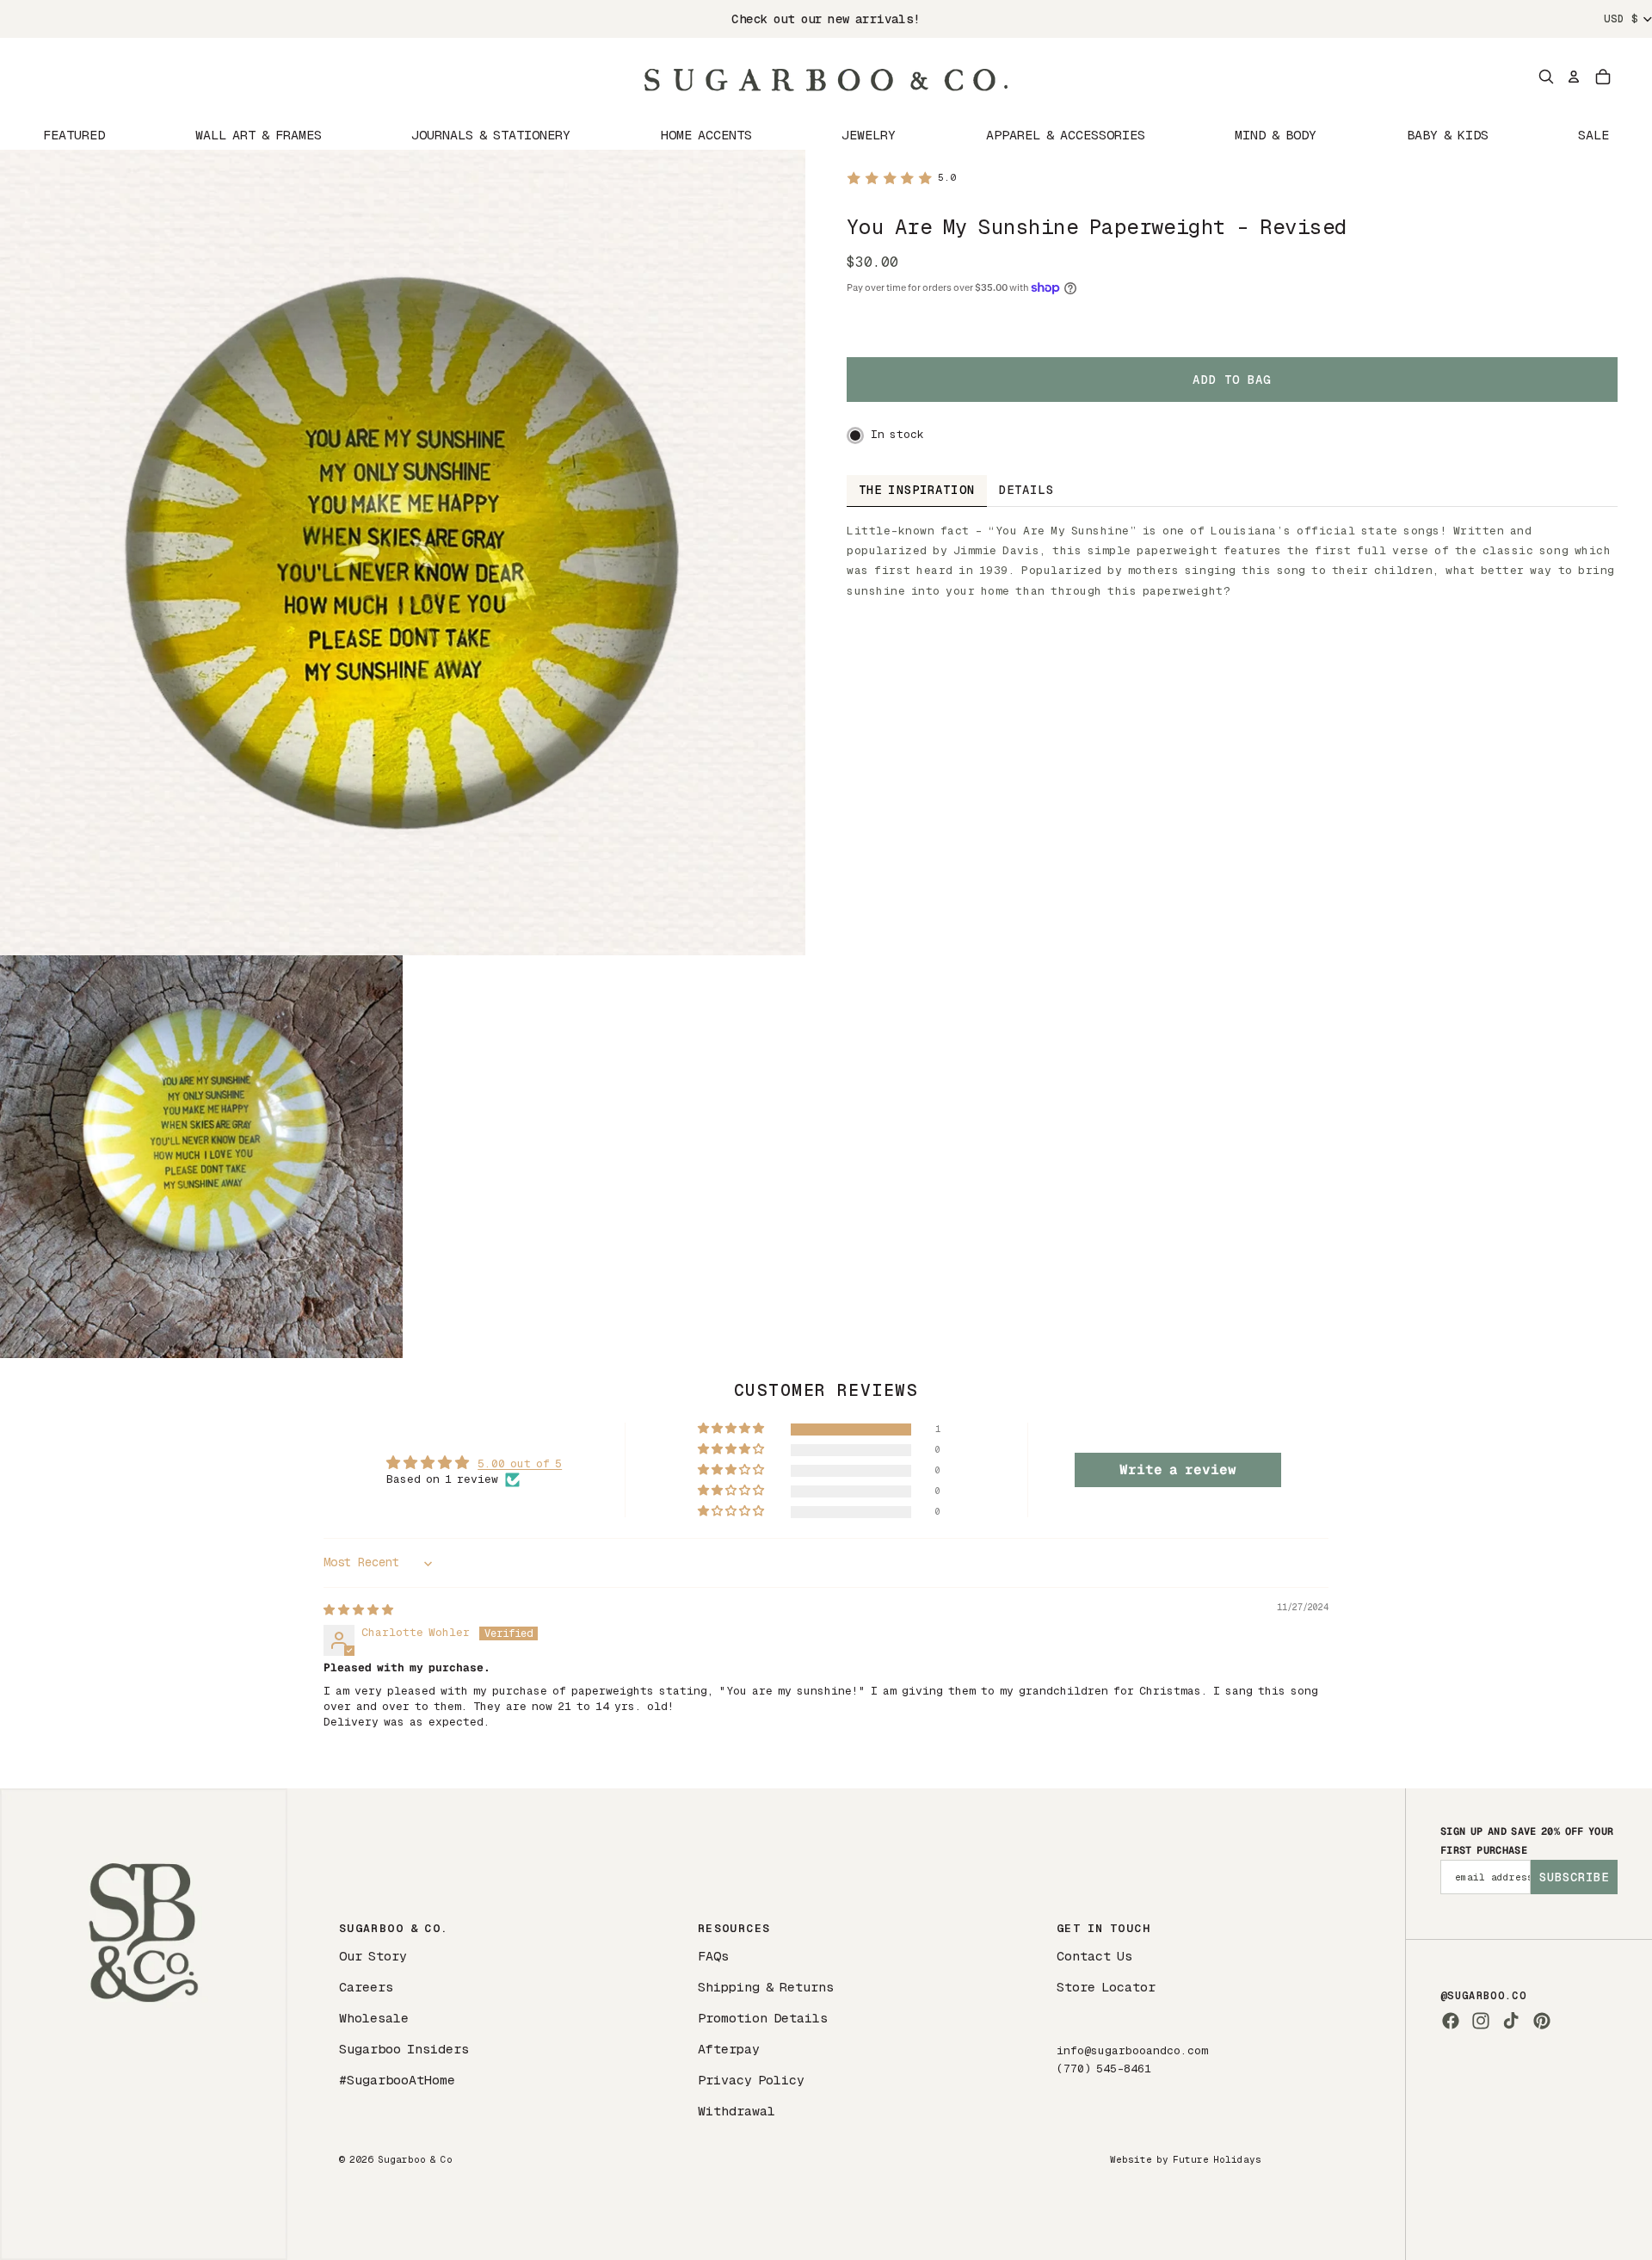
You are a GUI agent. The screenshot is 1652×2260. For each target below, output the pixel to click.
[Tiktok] (1511, 2021)
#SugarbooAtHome (397, 2080)
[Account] (1574, 77)
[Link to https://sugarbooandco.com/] (144, 2024)
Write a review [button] (1178, 1470)
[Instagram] (1481, 2021)
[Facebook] (1451, 2021)
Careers (366, 1987)
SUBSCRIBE (1574, 1877)
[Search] (1546, 77)
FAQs (713, 1956)
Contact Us (1094, 1956)
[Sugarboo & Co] (826, 77)
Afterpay (729, 2049)
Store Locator (1106, 1987)
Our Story (373, 1956)
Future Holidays (1217, 2159)
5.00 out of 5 (520, 1463)
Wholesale (374, 2018)
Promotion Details (763, 2018)
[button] (732, 1429)
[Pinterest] (1542, 2021)
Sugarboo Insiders (404, 2049)
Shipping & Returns (766, 1987)
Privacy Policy (751, 2080)
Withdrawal (737, 2111)
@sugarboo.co (1483, 1996)
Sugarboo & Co (415, 2159)
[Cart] (1603, 77)
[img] (358, 1610)
